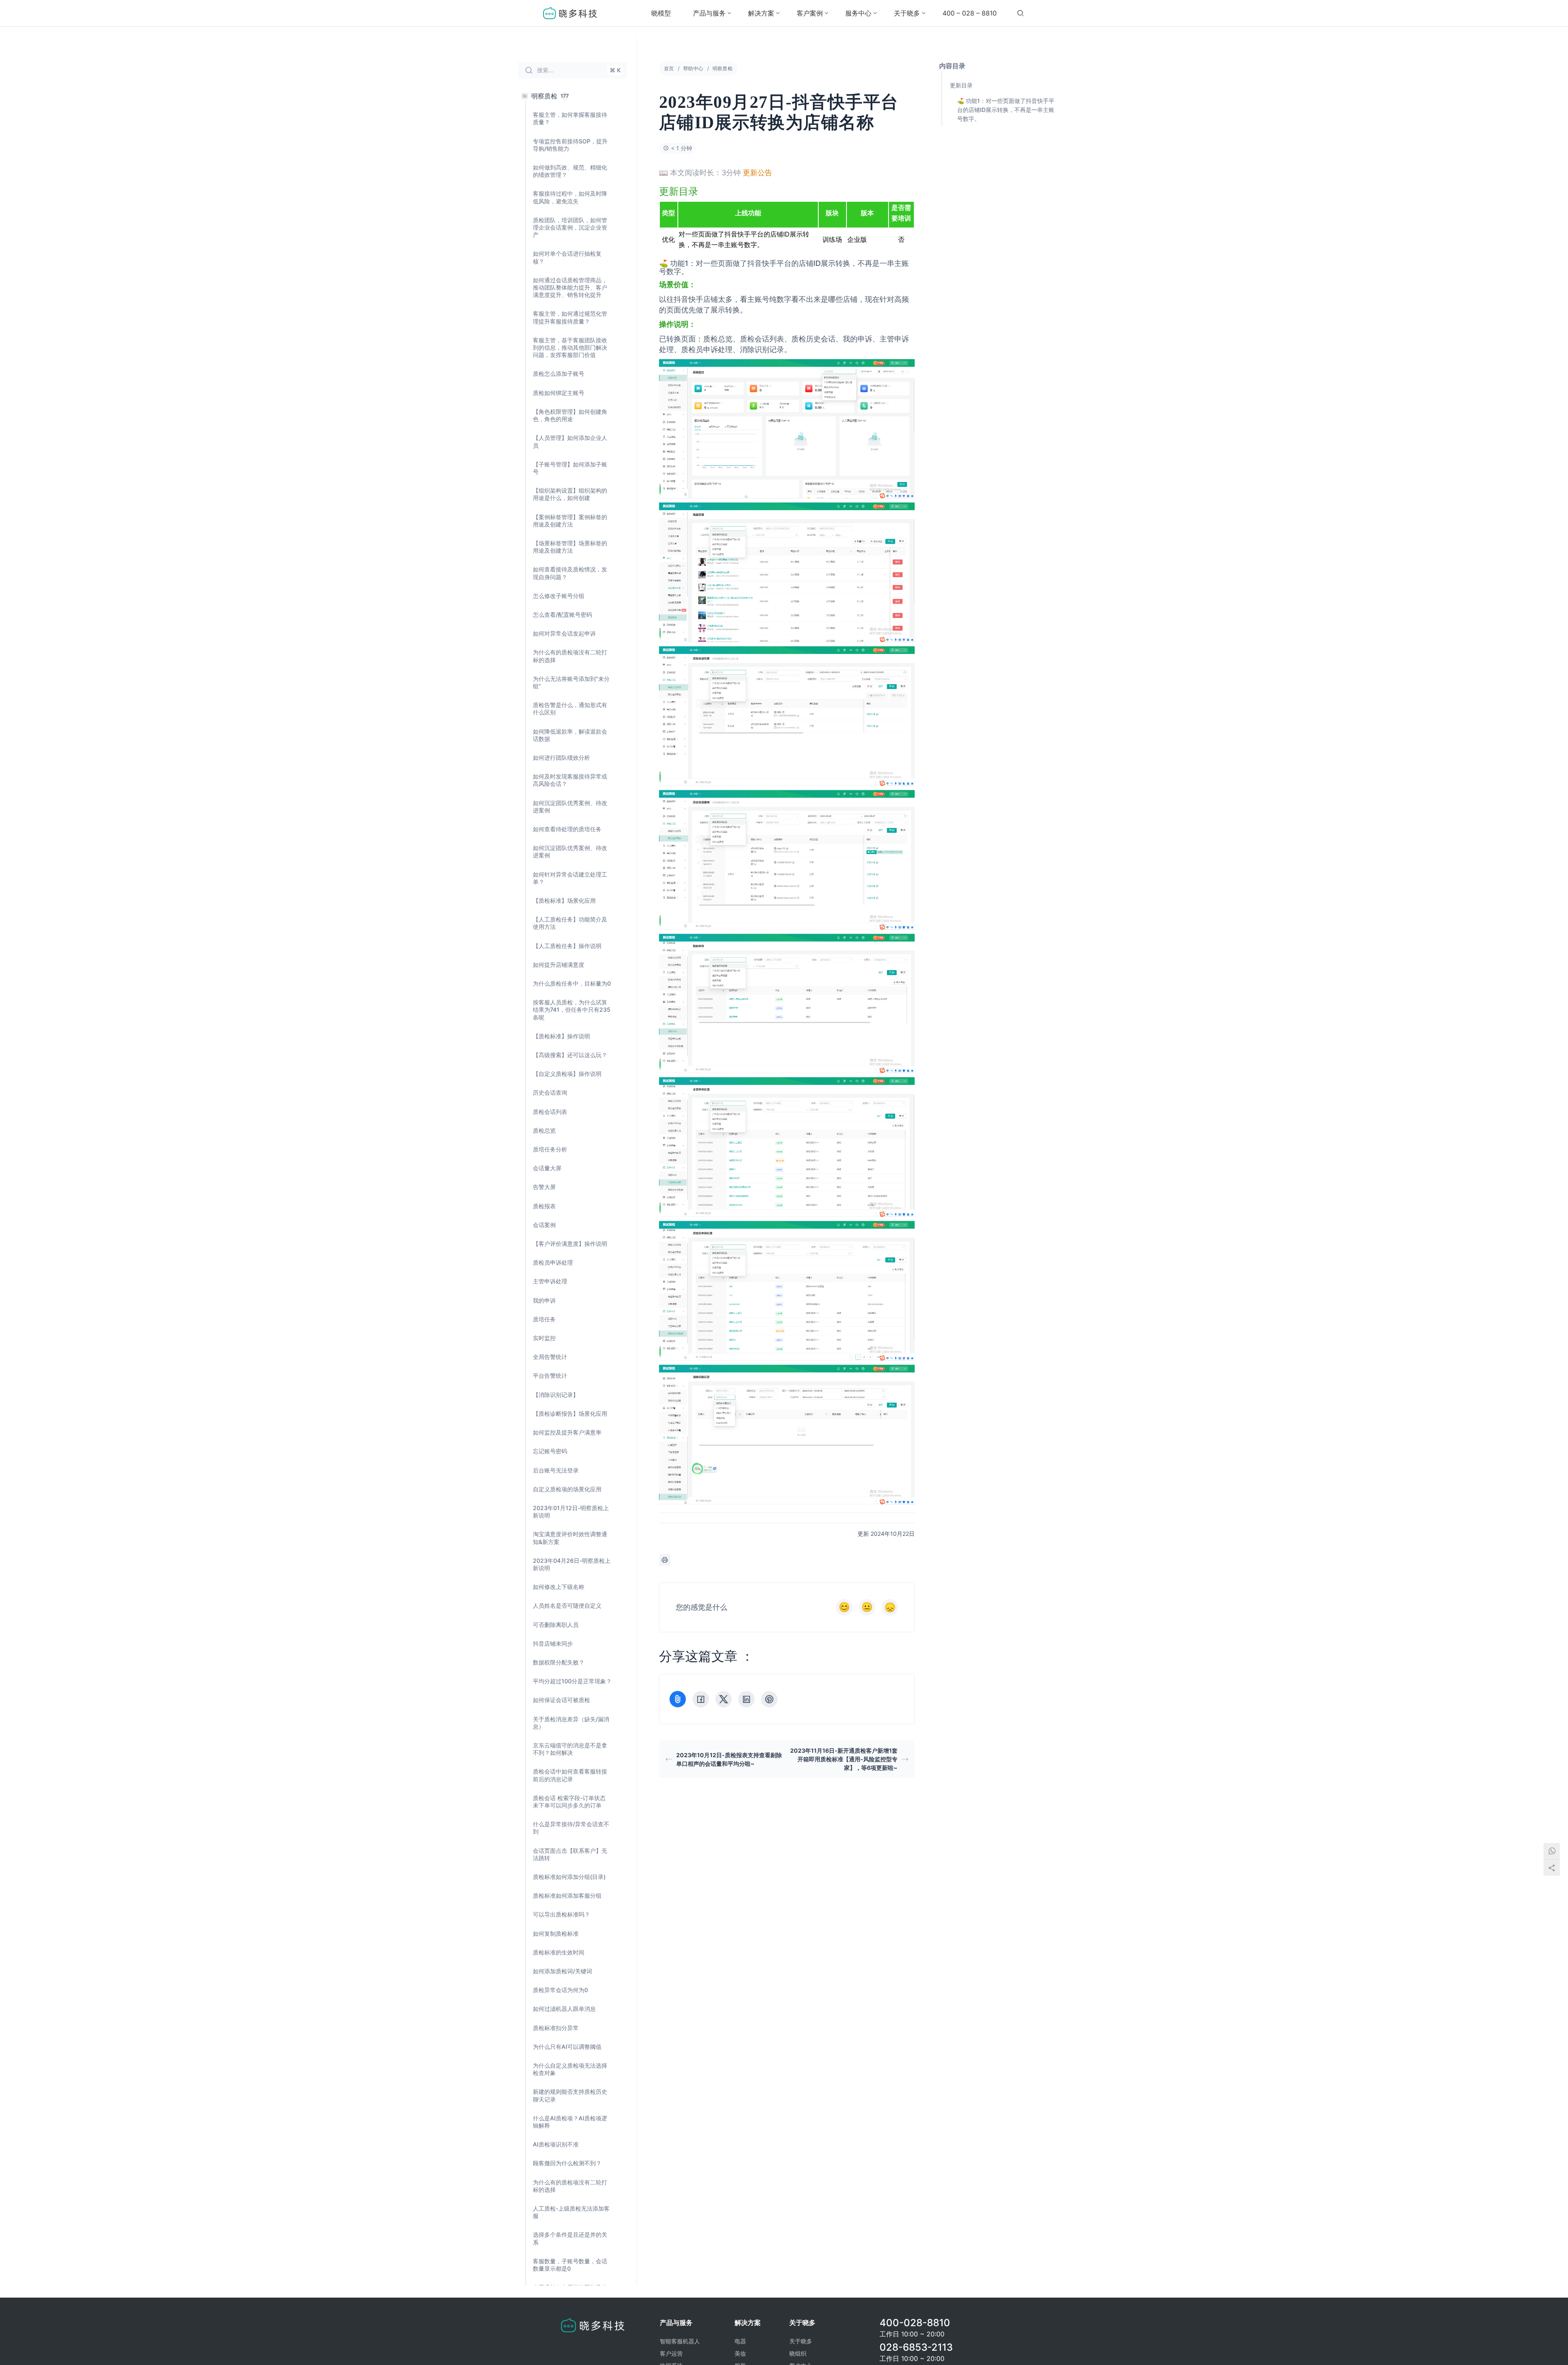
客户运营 (671, 2353)
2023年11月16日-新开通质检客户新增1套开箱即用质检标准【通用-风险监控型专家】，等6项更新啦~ (844, 1759)
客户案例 (810, 13)
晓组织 (798, 2353)
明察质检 (723, 68)
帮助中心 (693, 68)
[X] (724, 1699)
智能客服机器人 (680, 2341)
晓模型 (661, 13)
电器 (740, 2341)
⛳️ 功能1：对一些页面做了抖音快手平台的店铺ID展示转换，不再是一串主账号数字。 (1006, 110)
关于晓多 (907, 13)
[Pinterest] (769, 1699)
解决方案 (761, 13)
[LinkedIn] (746, 1699)
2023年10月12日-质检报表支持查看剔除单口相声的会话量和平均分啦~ (729, 1759)
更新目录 (961, 85)
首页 (669, 68)
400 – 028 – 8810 (970, 13)
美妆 (740, 2353)
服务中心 (858, 13)
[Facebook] (701, 1699)
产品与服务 (709, 13)
